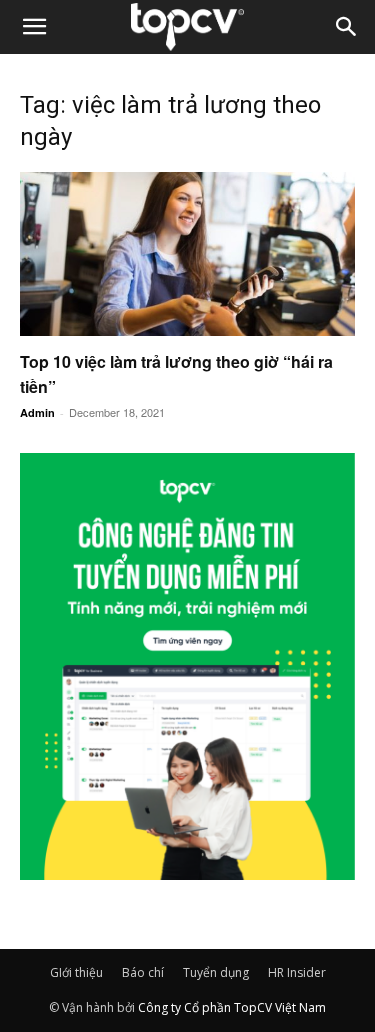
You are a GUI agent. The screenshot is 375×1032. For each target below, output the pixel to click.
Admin (37, 412)
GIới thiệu (76, 972)
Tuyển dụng (216, 972)
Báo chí (143, 972)
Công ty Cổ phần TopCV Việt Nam (232, 1007)
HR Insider (297, 972)
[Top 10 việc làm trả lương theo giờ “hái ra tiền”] (187, 254)
